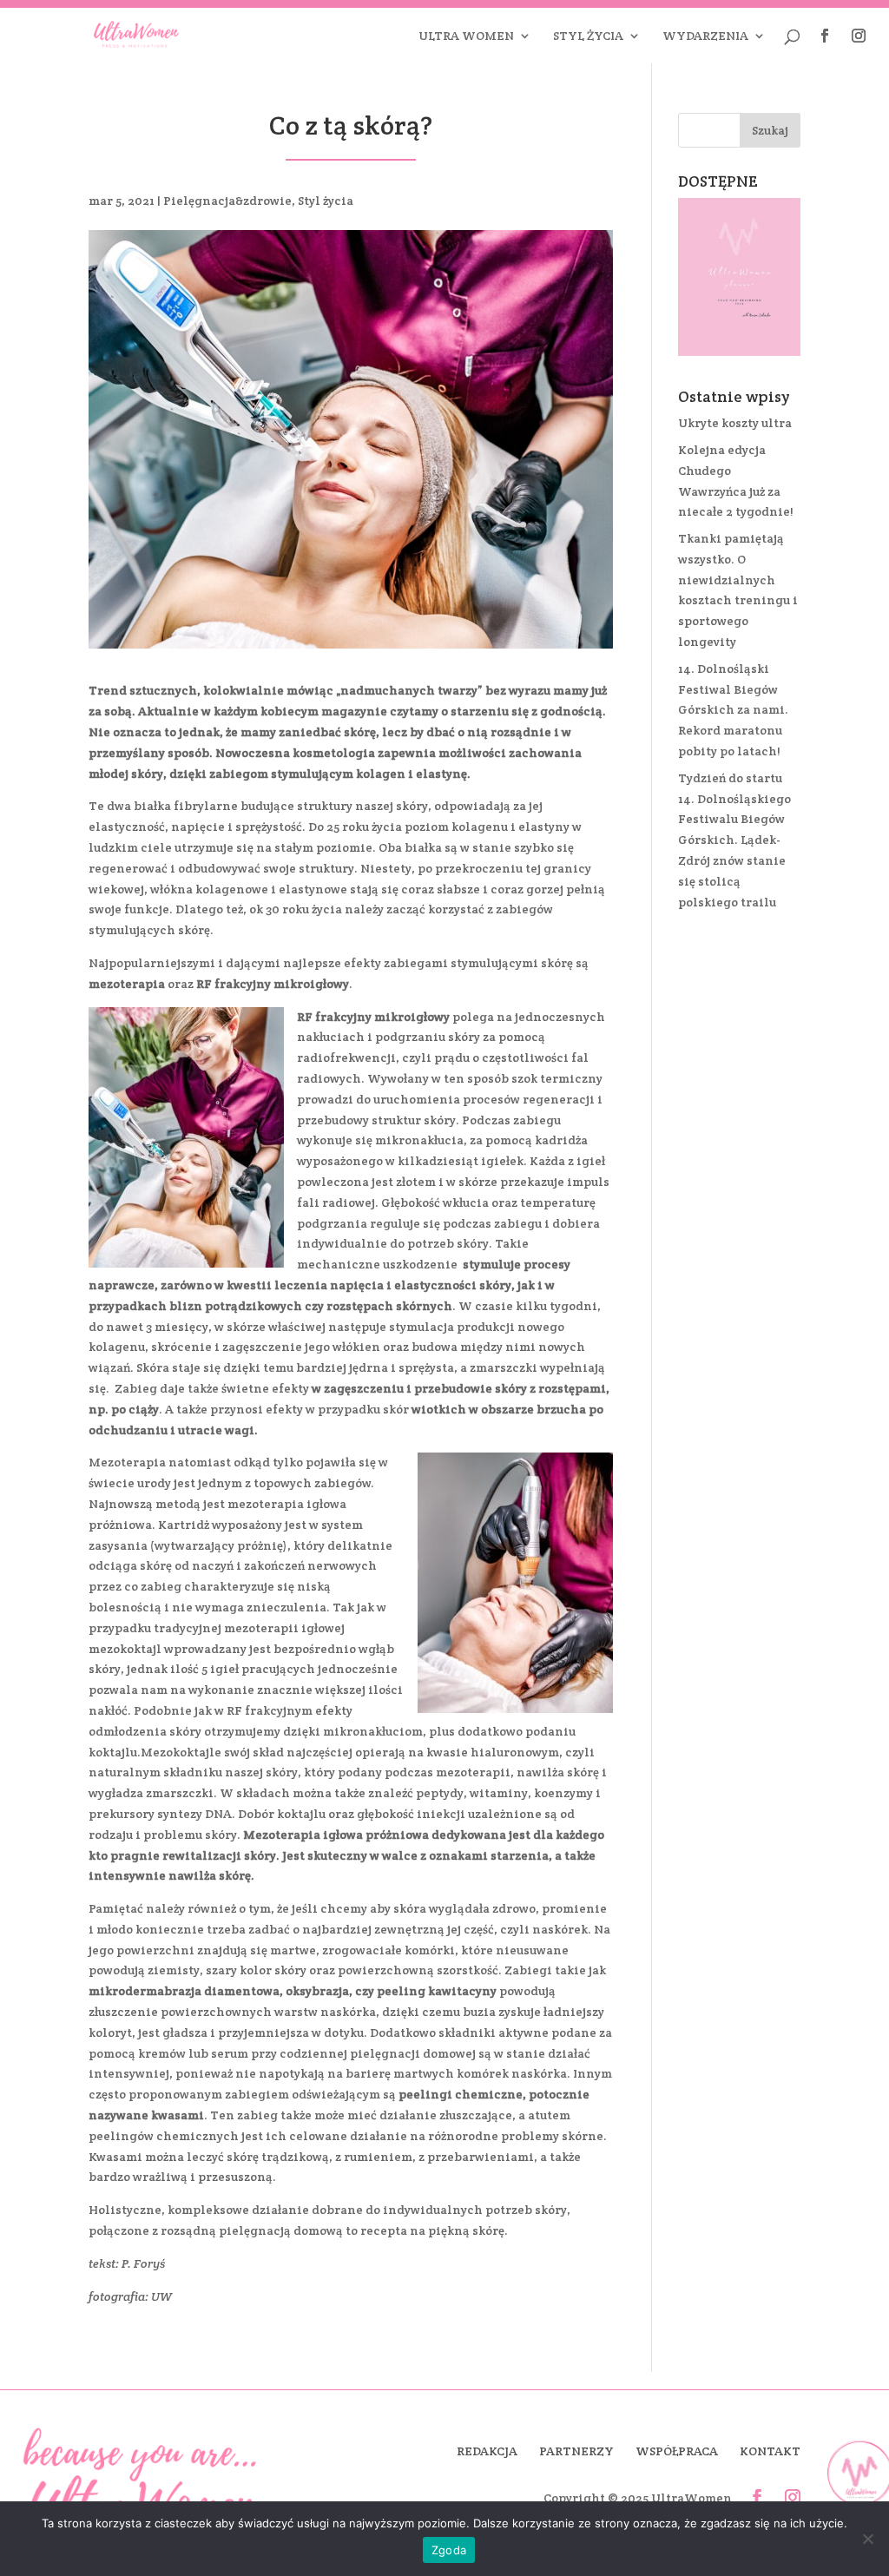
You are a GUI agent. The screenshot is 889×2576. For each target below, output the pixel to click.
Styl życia (588, 36)
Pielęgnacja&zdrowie (227, 201)
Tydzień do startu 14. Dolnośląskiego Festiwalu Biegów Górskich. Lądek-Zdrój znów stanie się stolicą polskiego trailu (734, 840)
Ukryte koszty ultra (735, 423)
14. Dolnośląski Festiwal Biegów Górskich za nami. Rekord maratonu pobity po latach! (733, 710)
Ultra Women (466, 36)
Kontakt (770, 2451)
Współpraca (677, 2451)
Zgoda (449, 2550)
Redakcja (487, 2451)
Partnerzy (576, 2451)
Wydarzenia (705, 36)
